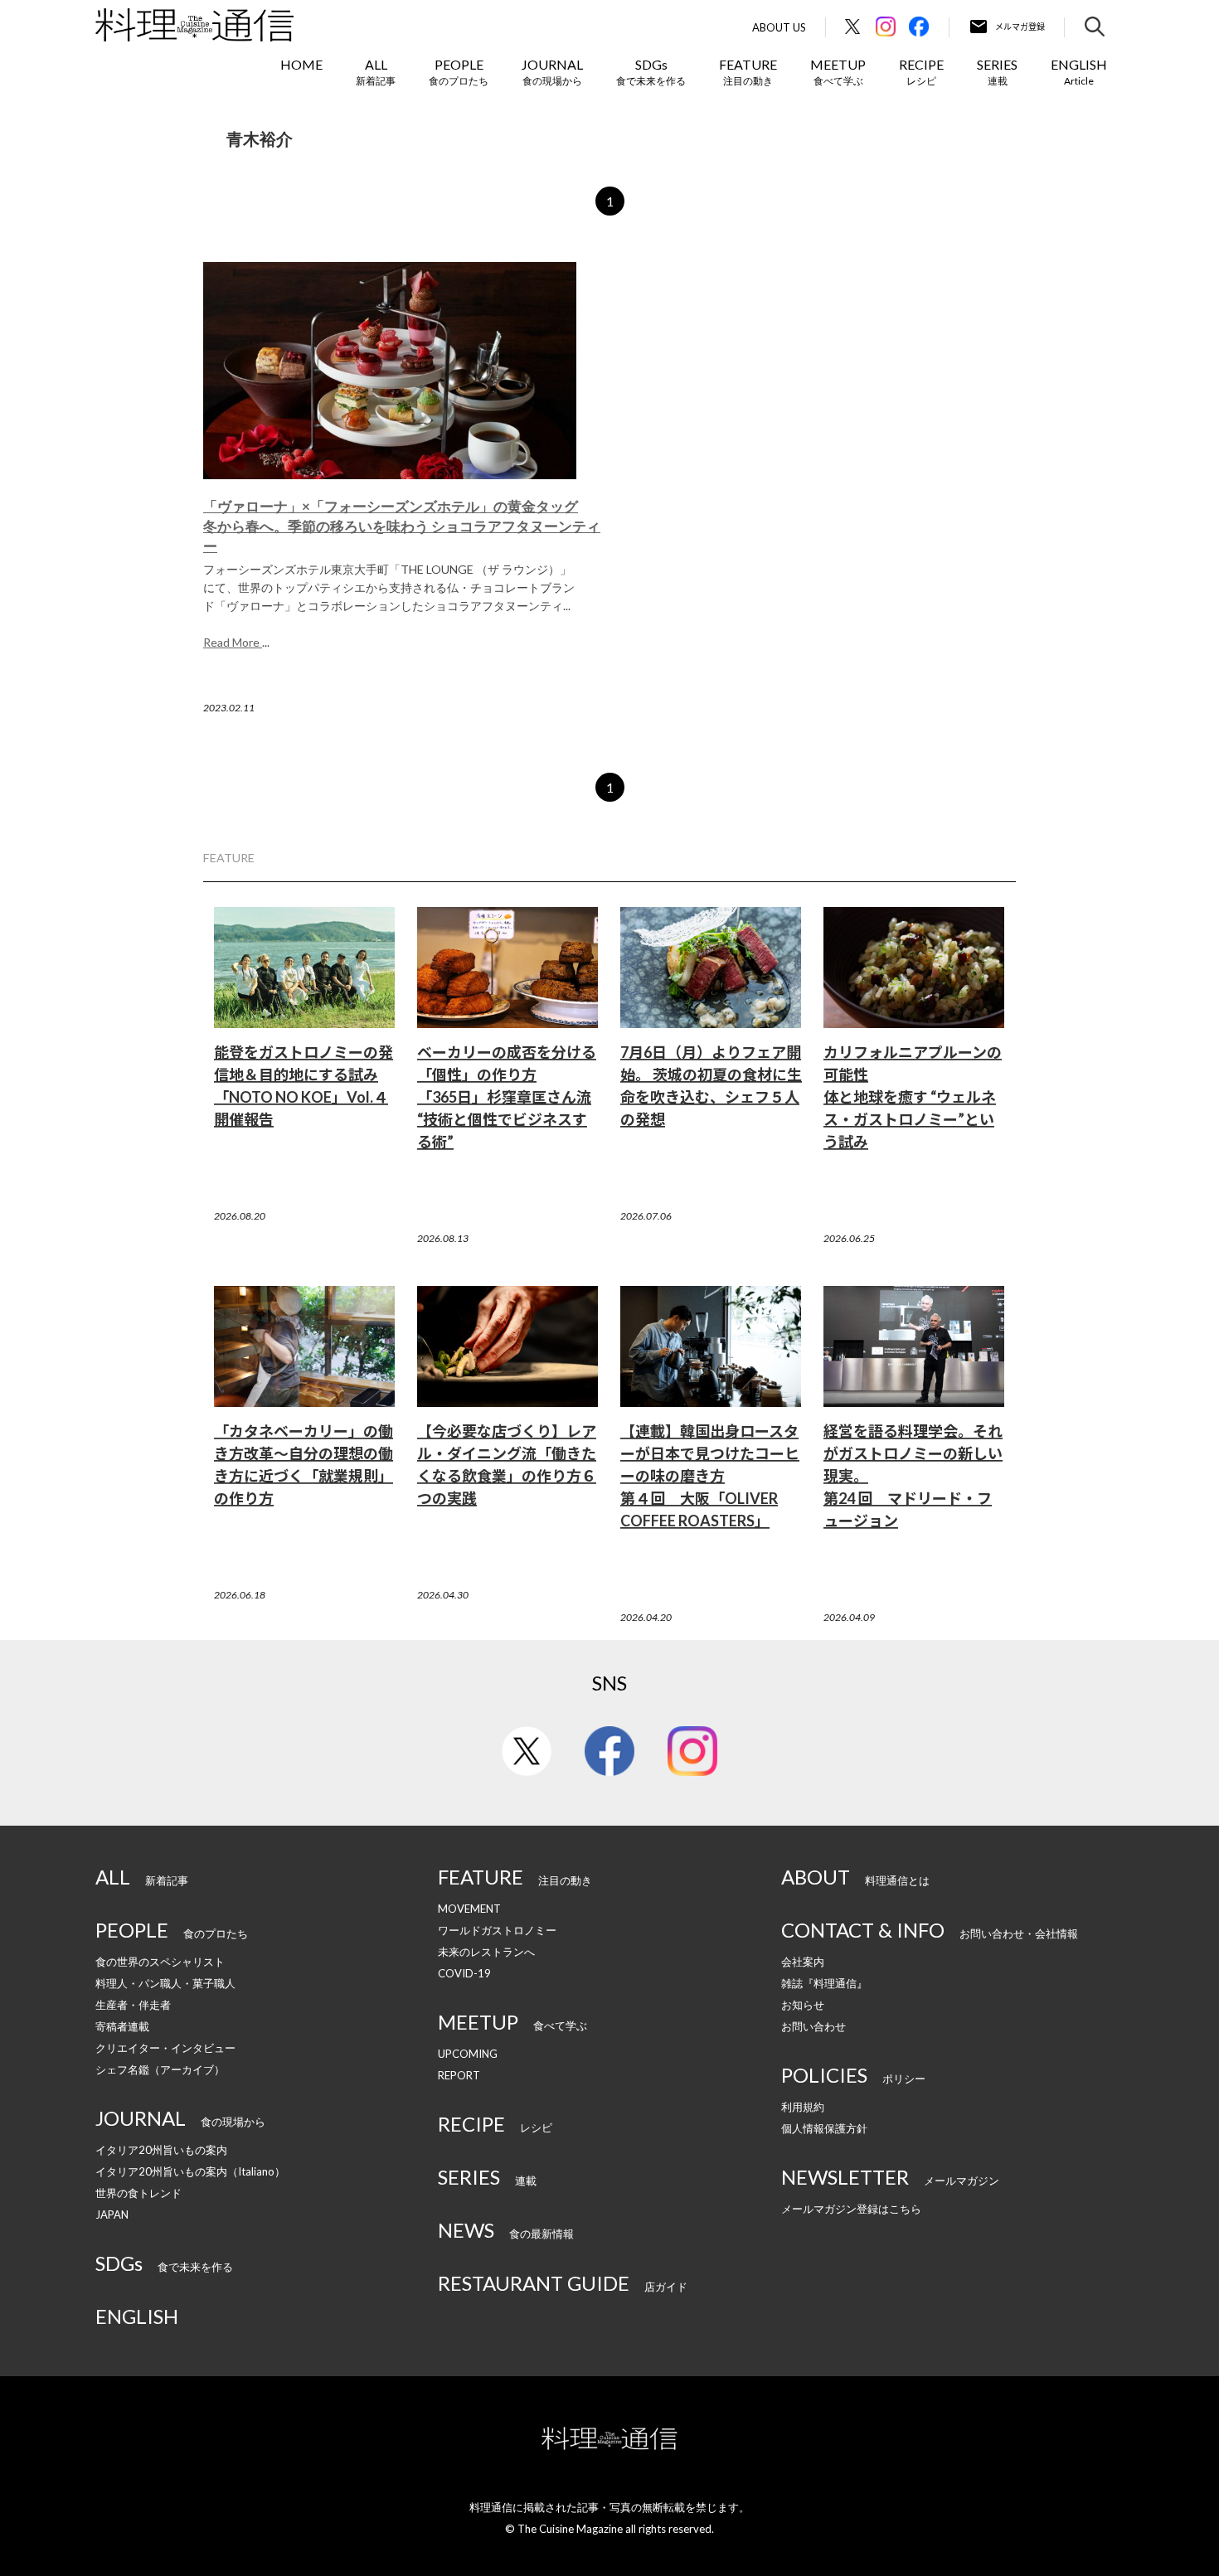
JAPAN (112, 2215)
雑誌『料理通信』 (824, 1983)
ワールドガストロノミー (497, 1930)
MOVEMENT (469, 1909)
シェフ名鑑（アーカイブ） (160, 2069)
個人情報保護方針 (824, 2128)
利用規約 (803, 2107)
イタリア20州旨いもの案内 (161, 2150)
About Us (779, 28)
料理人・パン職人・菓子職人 (165, 1983)
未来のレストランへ (486, 1952)
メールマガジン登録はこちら (851, 2209)
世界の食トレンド (138, 2193)
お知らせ (803, 2005)
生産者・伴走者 (133, 2005)
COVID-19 (464, 1973)
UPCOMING (468, 2054)
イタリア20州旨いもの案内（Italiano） (190, 2171)
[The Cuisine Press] (194, 25)
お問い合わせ (813, 2026)
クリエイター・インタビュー (165, 2048)
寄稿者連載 (122, 2026)
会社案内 (803, 1962)
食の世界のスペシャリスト (160, 1962)
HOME (301, 64)
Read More (233, 642)
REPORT (459, 2075)
